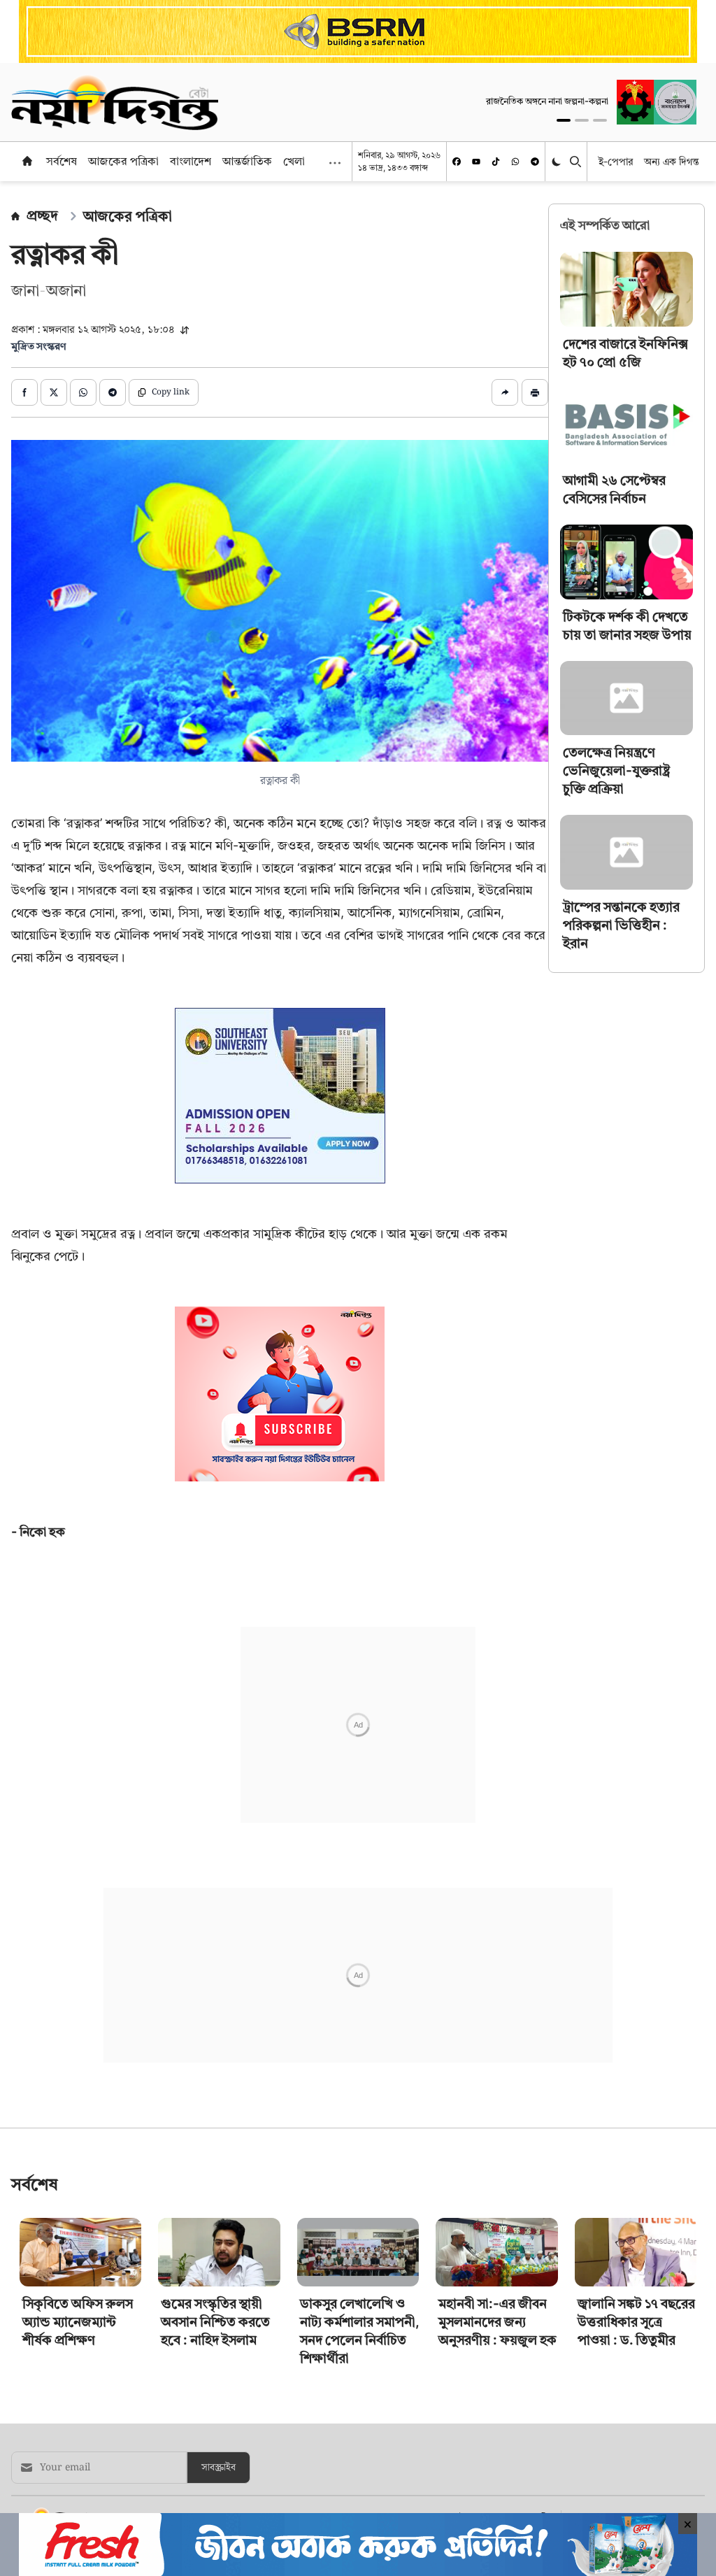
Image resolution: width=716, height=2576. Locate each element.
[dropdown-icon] (335, 163)
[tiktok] (496, 162)
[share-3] (83, 392)
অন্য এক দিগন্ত (672, 161)
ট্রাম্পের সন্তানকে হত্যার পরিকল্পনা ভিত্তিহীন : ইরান (621, 925)
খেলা (294, 161)
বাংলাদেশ (191, 161)
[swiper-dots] (564, 120)
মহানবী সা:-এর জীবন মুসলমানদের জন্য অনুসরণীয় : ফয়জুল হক (497, 2322)
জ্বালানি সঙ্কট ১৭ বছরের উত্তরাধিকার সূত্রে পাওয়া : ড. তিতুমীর (636, 2322)
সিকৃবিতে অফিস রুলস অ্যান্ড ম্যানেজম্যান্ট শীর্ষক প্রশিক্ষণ (78, 2322)
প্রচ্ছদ (42, 215)
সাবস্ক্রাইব (219, 2468)
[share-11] (505, 392)
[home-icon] (27, 161)
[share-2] (54, 392)
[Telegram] (535, 162)
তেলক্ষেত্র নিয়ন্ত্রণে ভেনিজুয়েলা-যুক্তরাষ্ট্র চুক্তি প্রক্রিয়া (616, 770)
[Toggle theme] (558, 161)
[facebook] (457, 162)
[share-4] (113, 392)
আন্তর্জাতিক (247, 161)
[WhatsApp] (515, 162)
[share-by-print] (535, 392)
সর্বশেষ (62, 161)
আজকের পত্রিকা (123, 161)
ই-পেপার (616, 161)
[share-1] (24, 392)
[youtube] (476, 162)
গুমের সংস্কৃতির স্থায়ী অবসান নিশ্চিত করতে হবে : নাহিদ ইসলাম (215, 2322)
